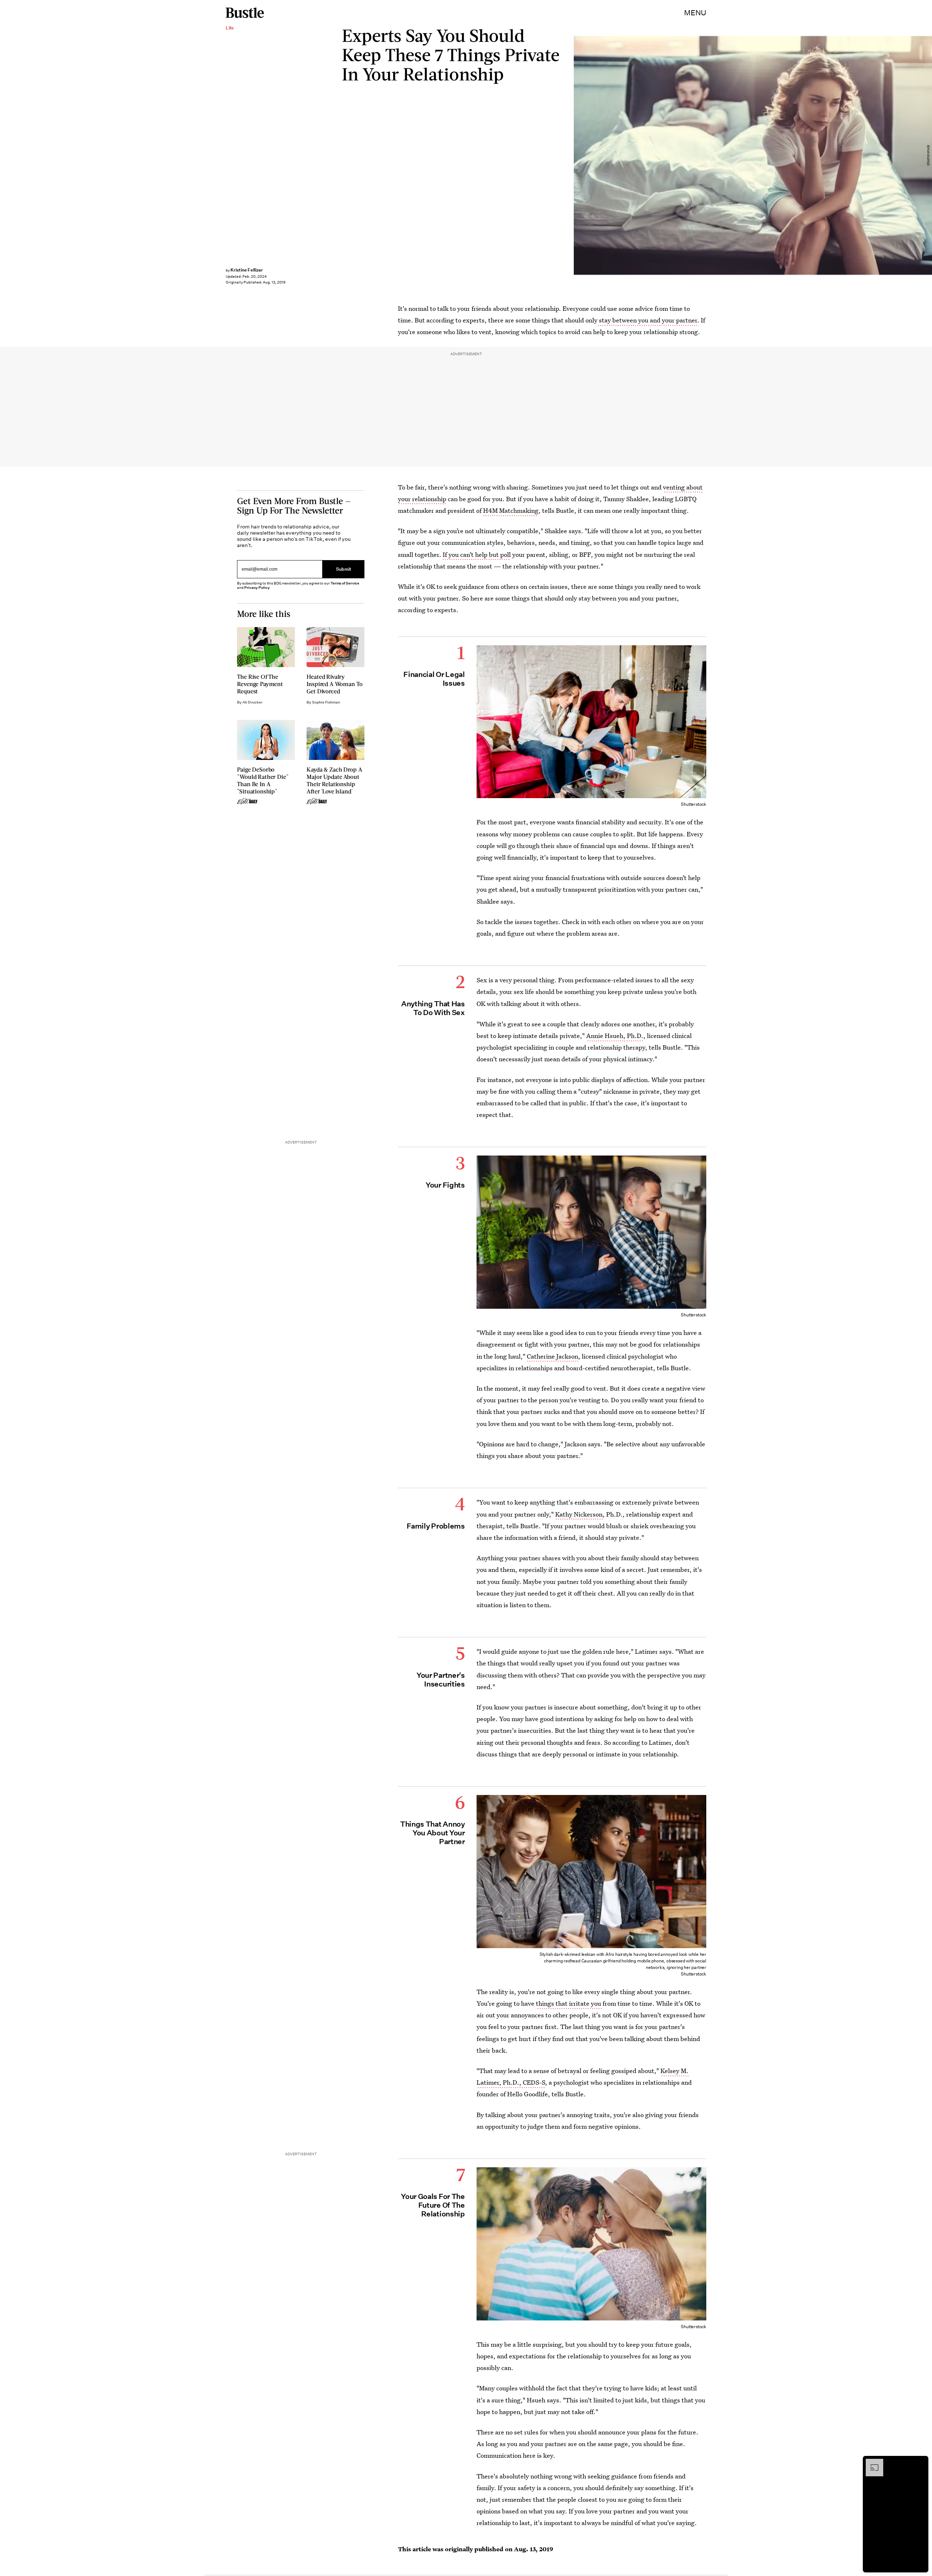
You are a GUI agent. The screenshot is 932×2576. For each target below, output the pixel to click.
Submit (344, 569)
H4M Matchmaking (511, 510)
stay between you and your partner (647, 320)
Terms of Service (345, 583)
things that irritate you (569, 2003)
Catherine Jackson (552, 1356)
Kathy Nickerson (579, 1514)
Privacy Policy (257, 588)
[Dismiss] (920, 2462)
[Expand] (871, 2462)
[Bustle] (245, 13)
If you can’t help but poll (477, 554)
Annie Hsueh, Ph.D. (615, 1036)
